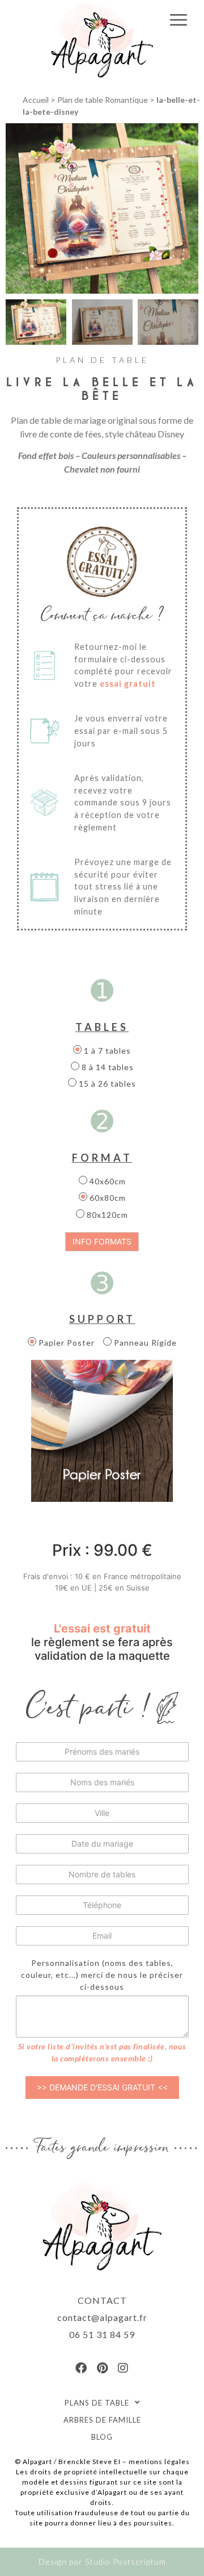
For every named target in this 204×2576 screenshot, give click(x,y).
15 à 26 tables (106, 1084)
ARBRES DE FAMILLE (102, 2420)
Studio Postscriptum (126, 2562)
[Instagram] (123, 2368)
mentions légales (159, 2462)
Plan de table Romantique (103, 100)
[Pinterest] (102, 2368)
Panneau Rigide (144, 1343)
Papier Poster (65, 1343)
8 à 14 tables (107, 1067)
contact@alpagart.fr (102, 2317)
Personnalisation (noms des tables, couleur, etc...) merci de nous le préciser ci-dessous (102, 1975)
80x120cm (106, 1215)
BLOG (102, 2437)
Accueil (36, 100)
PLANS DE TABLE (97, 2403)
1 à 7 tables (106, 1051)
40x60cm (107, 1181)
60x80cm (107, 1198)
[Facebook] (81, 2368)
